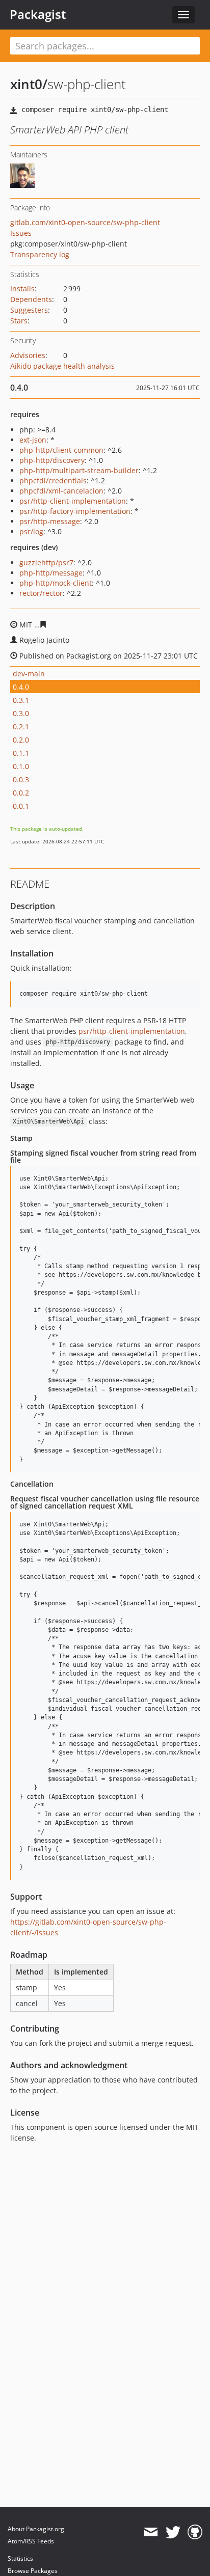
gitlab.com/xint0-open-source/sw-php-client (85, 222)
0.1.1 (21, 753)
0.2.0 (21, 740)
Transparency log (40, 254)
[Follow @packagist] (173, 2532)
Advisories (28, 355)
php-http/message (51, 573)
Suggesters (29, 310)
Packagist (38, 14)
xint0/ (29, 84)
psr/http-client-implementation (73, 501)
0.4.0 (21, 687)
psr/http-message (50, 521)
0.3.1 (21, 700)
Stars (19, 321)
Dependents (31, 299)
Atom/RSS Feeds (31, 2541)
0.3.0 (21, 713)
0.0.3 (21, 779)
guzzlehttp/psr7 (46, 563)
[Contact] (151, 2532)
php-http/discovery (52, 460)
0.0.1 (21, 806)
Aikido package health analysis (62, 366)
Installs (22, 289)
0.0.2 (21, 793)
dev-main (29, 674)
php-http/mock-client (56, 583)
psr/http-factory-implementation (75, 511)
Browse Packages (33, 2571)
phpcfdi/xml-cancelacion (61, 491)
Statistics (20, 2558)
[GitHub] (195, 2532)
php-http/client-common (61, 450)
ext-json (33, 440)
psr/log (31, 531)
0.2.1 (21, 727)
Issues (21, 233)
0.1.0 (21, 766)
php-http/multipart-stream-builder (79, 470)
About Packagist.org (36, 2529)
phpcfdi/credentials (53, 481)
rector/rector (41, 593)
